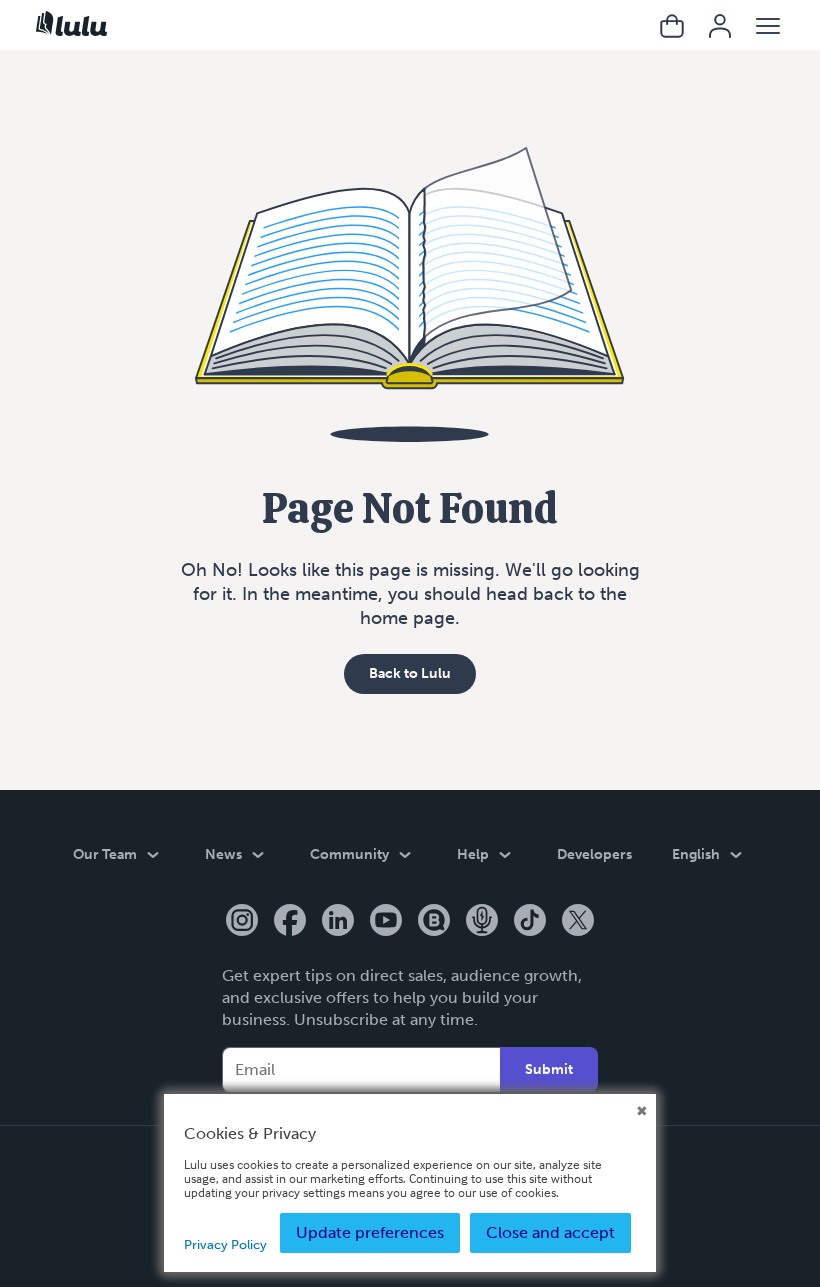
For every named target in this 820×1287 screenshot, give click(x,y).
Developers (594, 854)
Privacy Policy (225, 1244)
